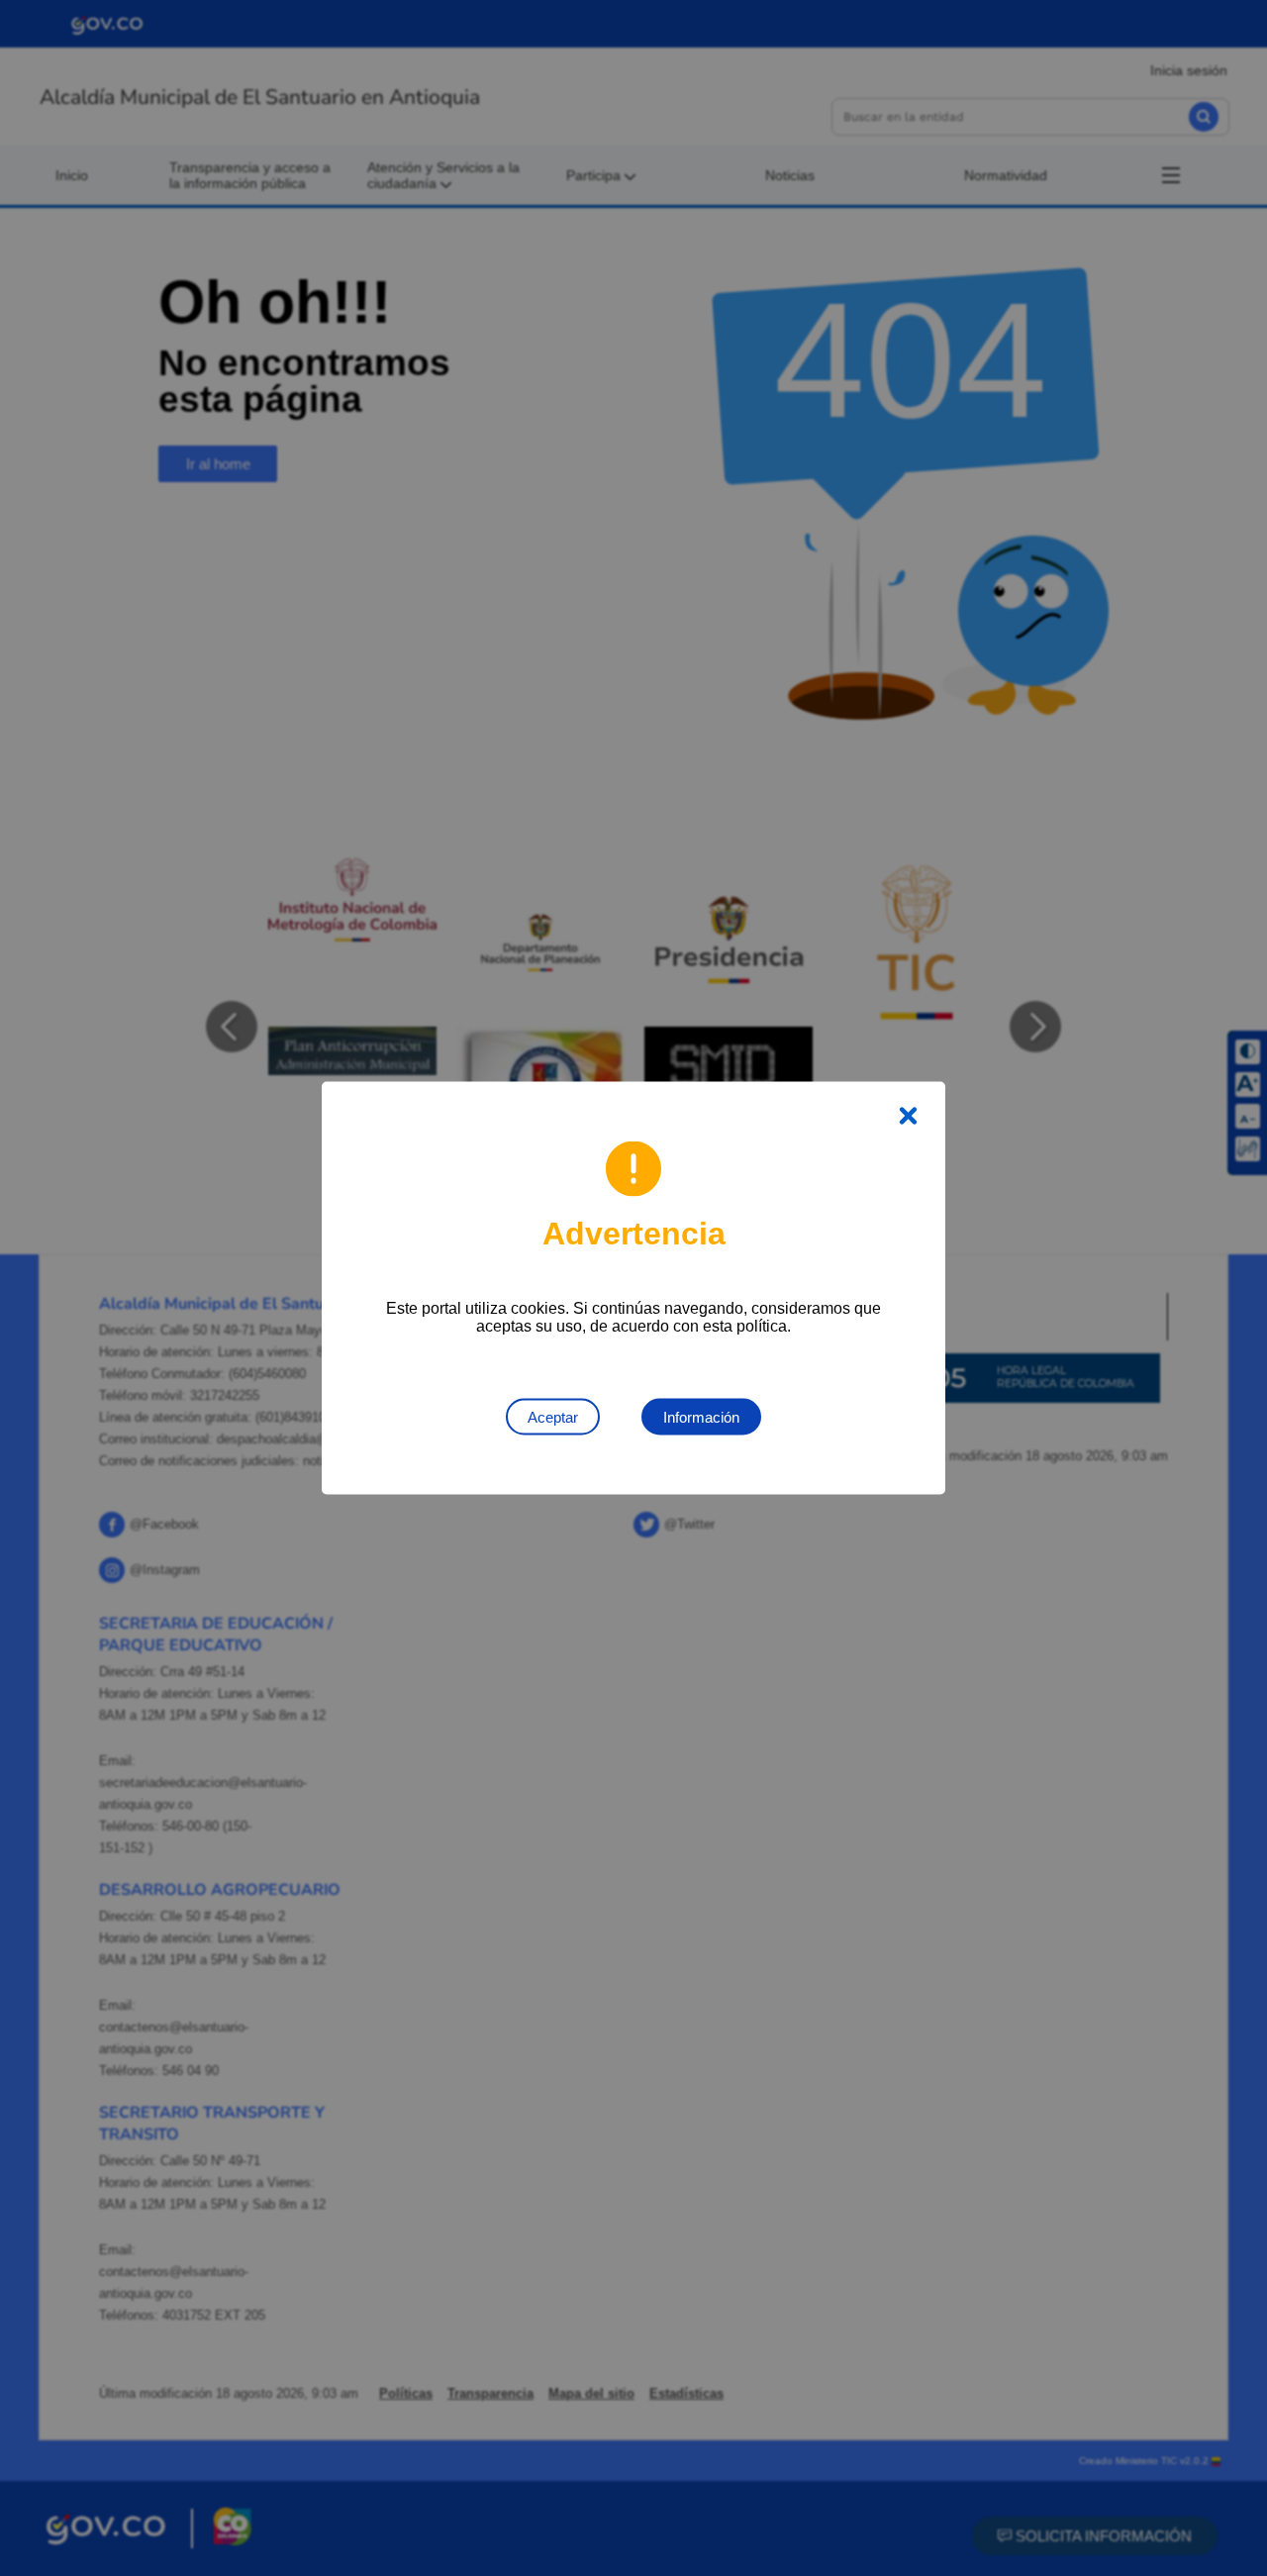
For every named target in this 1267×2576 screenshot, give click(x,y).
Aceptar (553, 1417)
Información (701, 1417)
